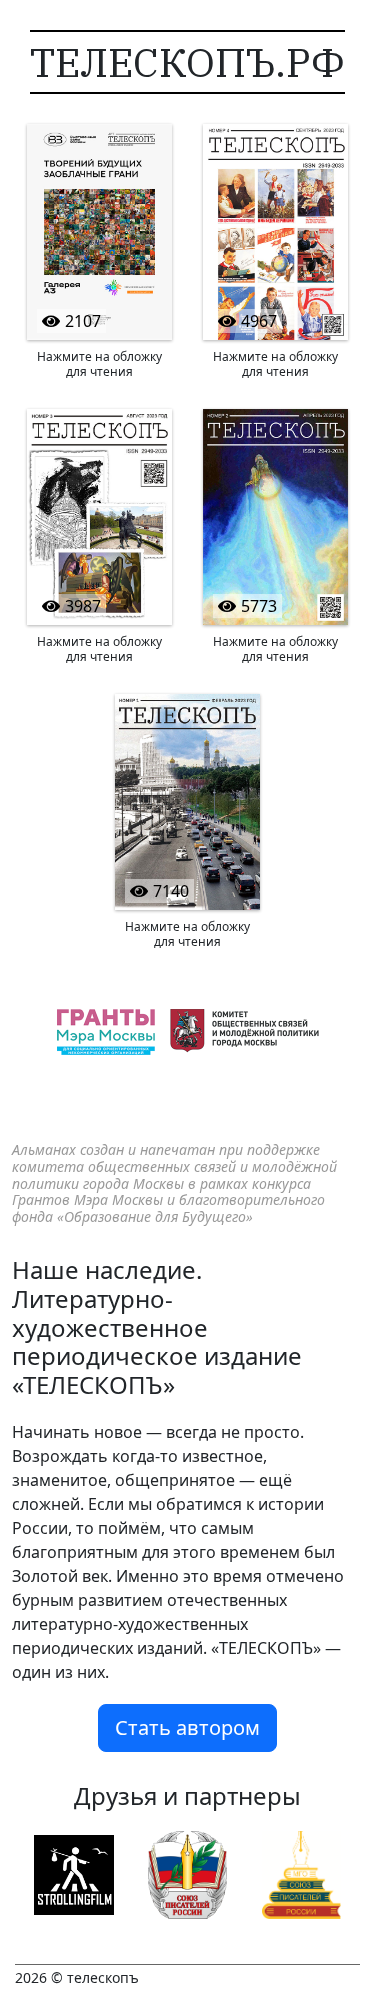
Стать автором (187, 1727)
